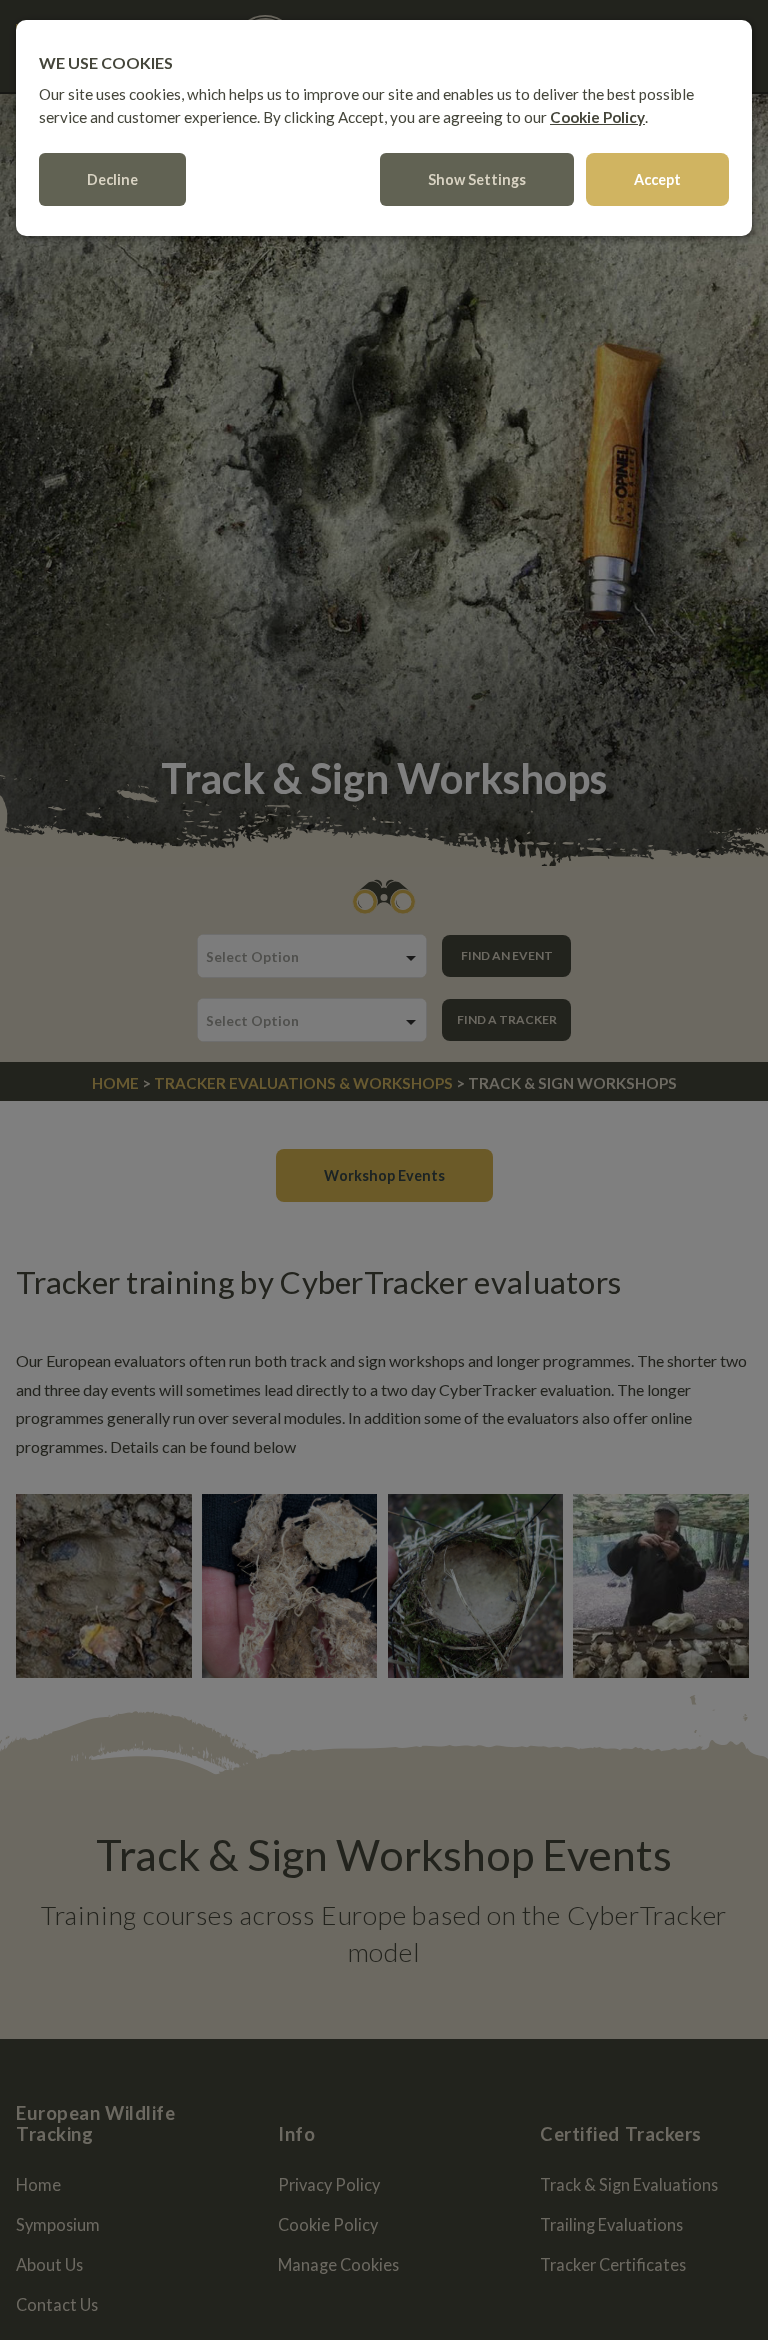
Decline (112, 179)
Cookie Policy (597, 117)
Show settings (477, 179)
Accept (657, 179)
